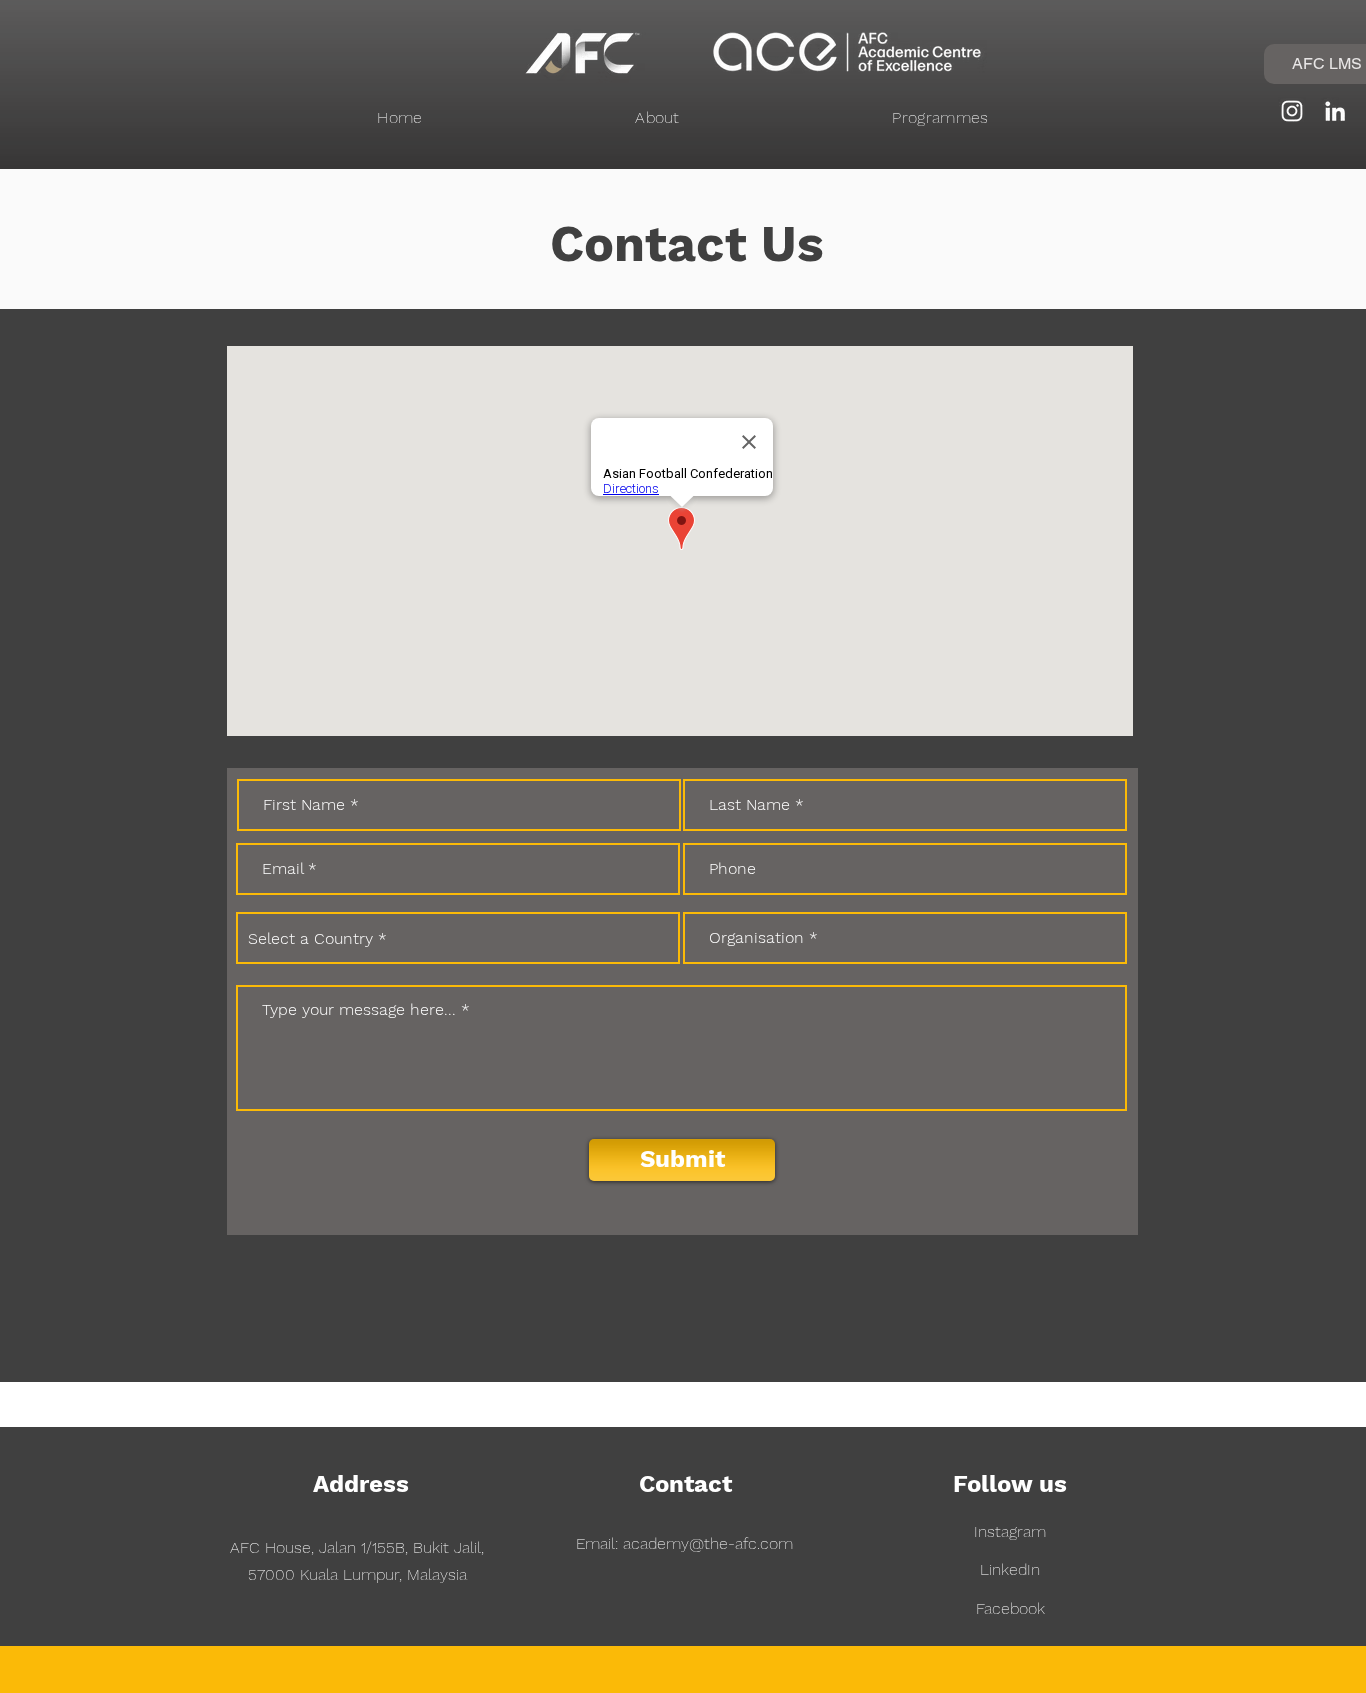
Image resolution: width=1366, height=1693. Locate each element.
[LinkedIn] (1335, 111)
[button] (657, 117)
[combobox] (458, 938)
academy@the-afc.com (708, 1543)
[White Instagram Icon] (1292, 111)
